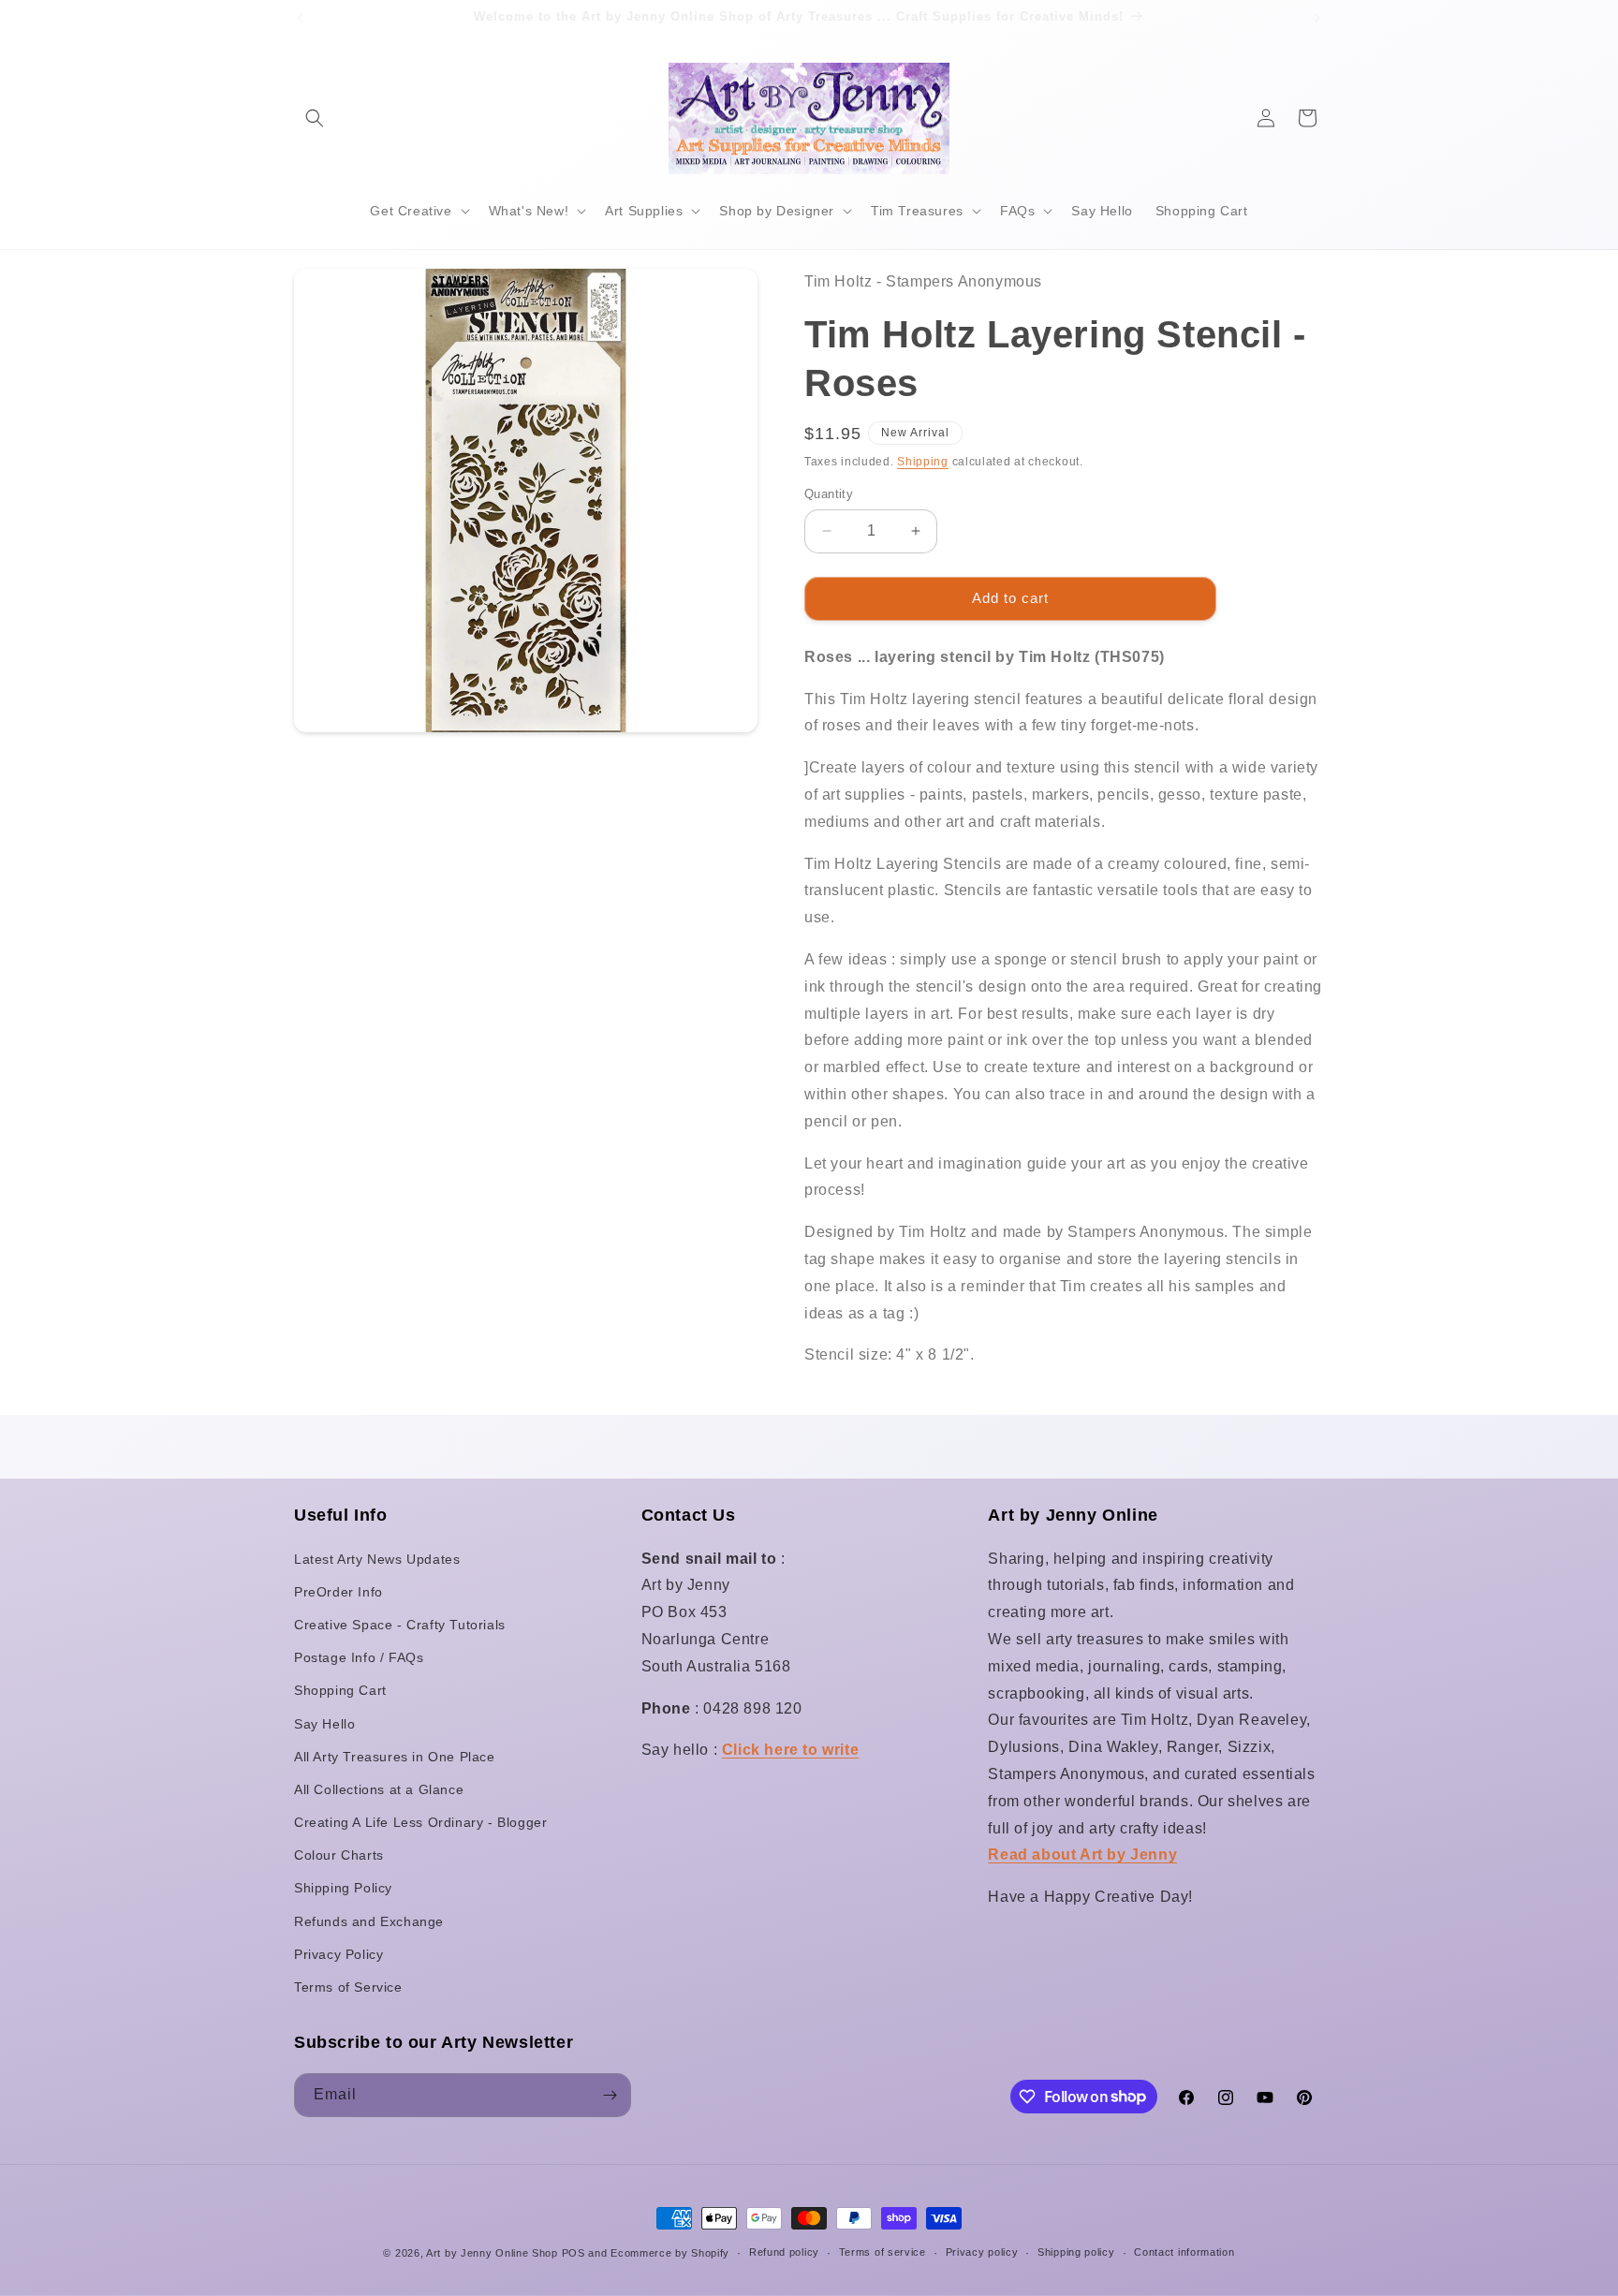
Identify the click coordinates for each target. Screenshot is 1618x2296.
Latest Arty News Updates (377, 1559)
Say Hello (324, 1724)
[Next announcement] (1317, 18)
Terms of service (883, 2252)
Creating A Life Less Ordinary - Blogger (420, 1822)
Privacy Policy (338, 1954)
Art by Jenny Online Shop (492, 2253)
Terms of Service (348, 1987)
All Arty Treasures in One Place (395, 1757)
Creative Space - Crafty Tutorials (400, 1625)
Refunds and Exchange (369, 1921)
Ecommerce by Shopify (670, 2253)
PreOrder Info (338, 1592)
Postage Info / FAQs (359, 1657)
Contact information (1184, 2252)
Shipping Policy (343, 1888)
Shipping (923, 462)
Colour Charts (339, 1855)
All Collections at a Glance (379, 1789)
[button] (315, 118)
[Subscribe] (610, 2095)
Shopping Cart (340, 1690)
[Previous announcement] (301, 18)
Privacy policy (982, 2252)
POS (574, 2253)
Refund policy (784, 2252)
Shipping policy (1076, 2252)
